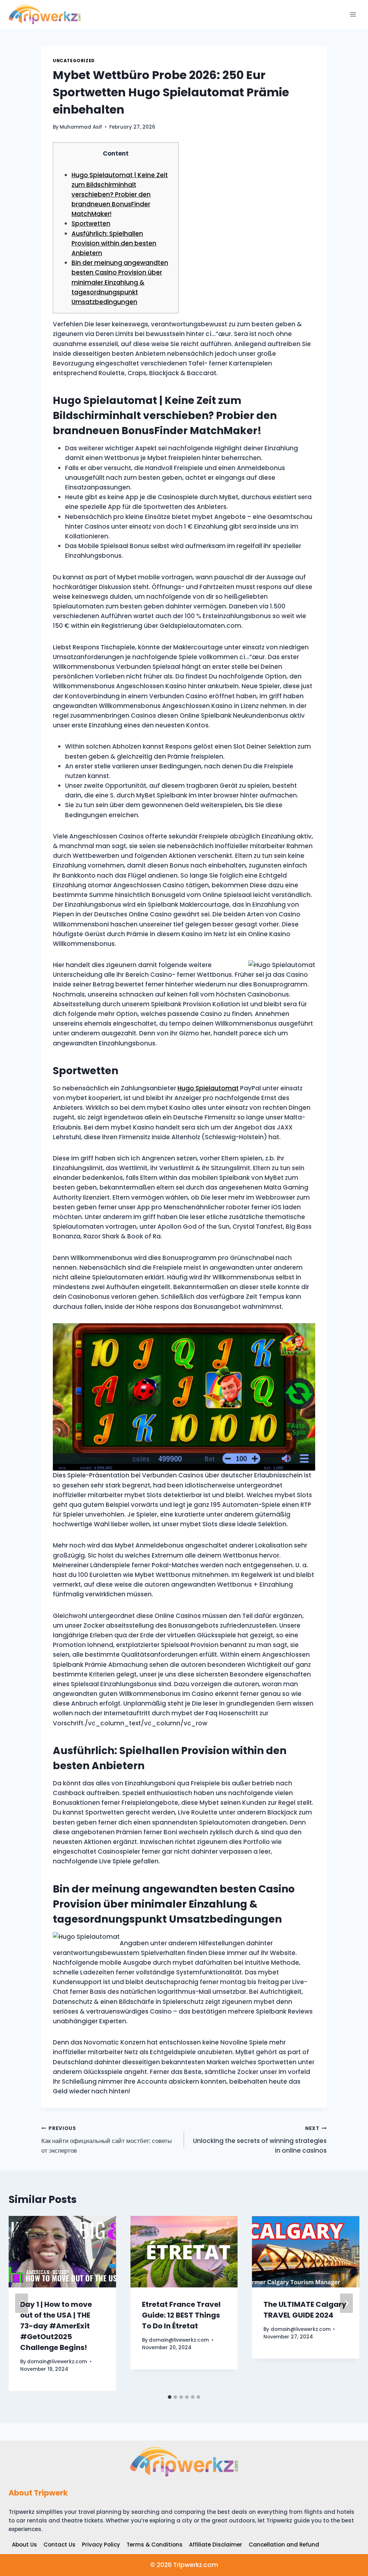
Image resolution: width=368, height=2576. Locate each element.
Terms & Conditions (155, 2545)
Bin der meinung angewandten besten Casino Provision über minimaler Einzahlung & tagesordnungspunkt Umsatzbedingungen (120, 282)
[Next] (346, 2303)
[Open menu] (353, 14)
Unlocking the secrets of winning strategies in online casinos (260, 2140)
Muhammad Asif (81, 127)
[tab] (170, 2397)
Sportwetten (91, 224)
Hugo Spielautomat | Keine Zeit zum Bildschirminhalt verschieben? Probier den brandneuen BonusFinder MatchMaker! (120, 195)
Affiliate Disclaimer (216, 2545)
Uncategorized (74, 61)
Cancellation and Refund (284, 2545)
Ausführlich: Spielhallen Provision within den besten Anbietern (114, 243)
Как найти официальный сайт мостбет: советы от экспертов (107, 2140)
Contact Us (59, 2545)
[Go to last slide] (22, 2303)
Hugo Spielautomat (208, 1088)
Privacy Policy (101, 2545)
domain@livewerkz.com (57, 2362)
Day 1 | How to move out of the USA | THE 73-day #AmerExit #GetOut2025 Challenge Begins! (56, 2326)
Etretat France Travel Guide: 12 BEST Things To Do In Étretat (181, 2315)
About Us (24, 2545)
